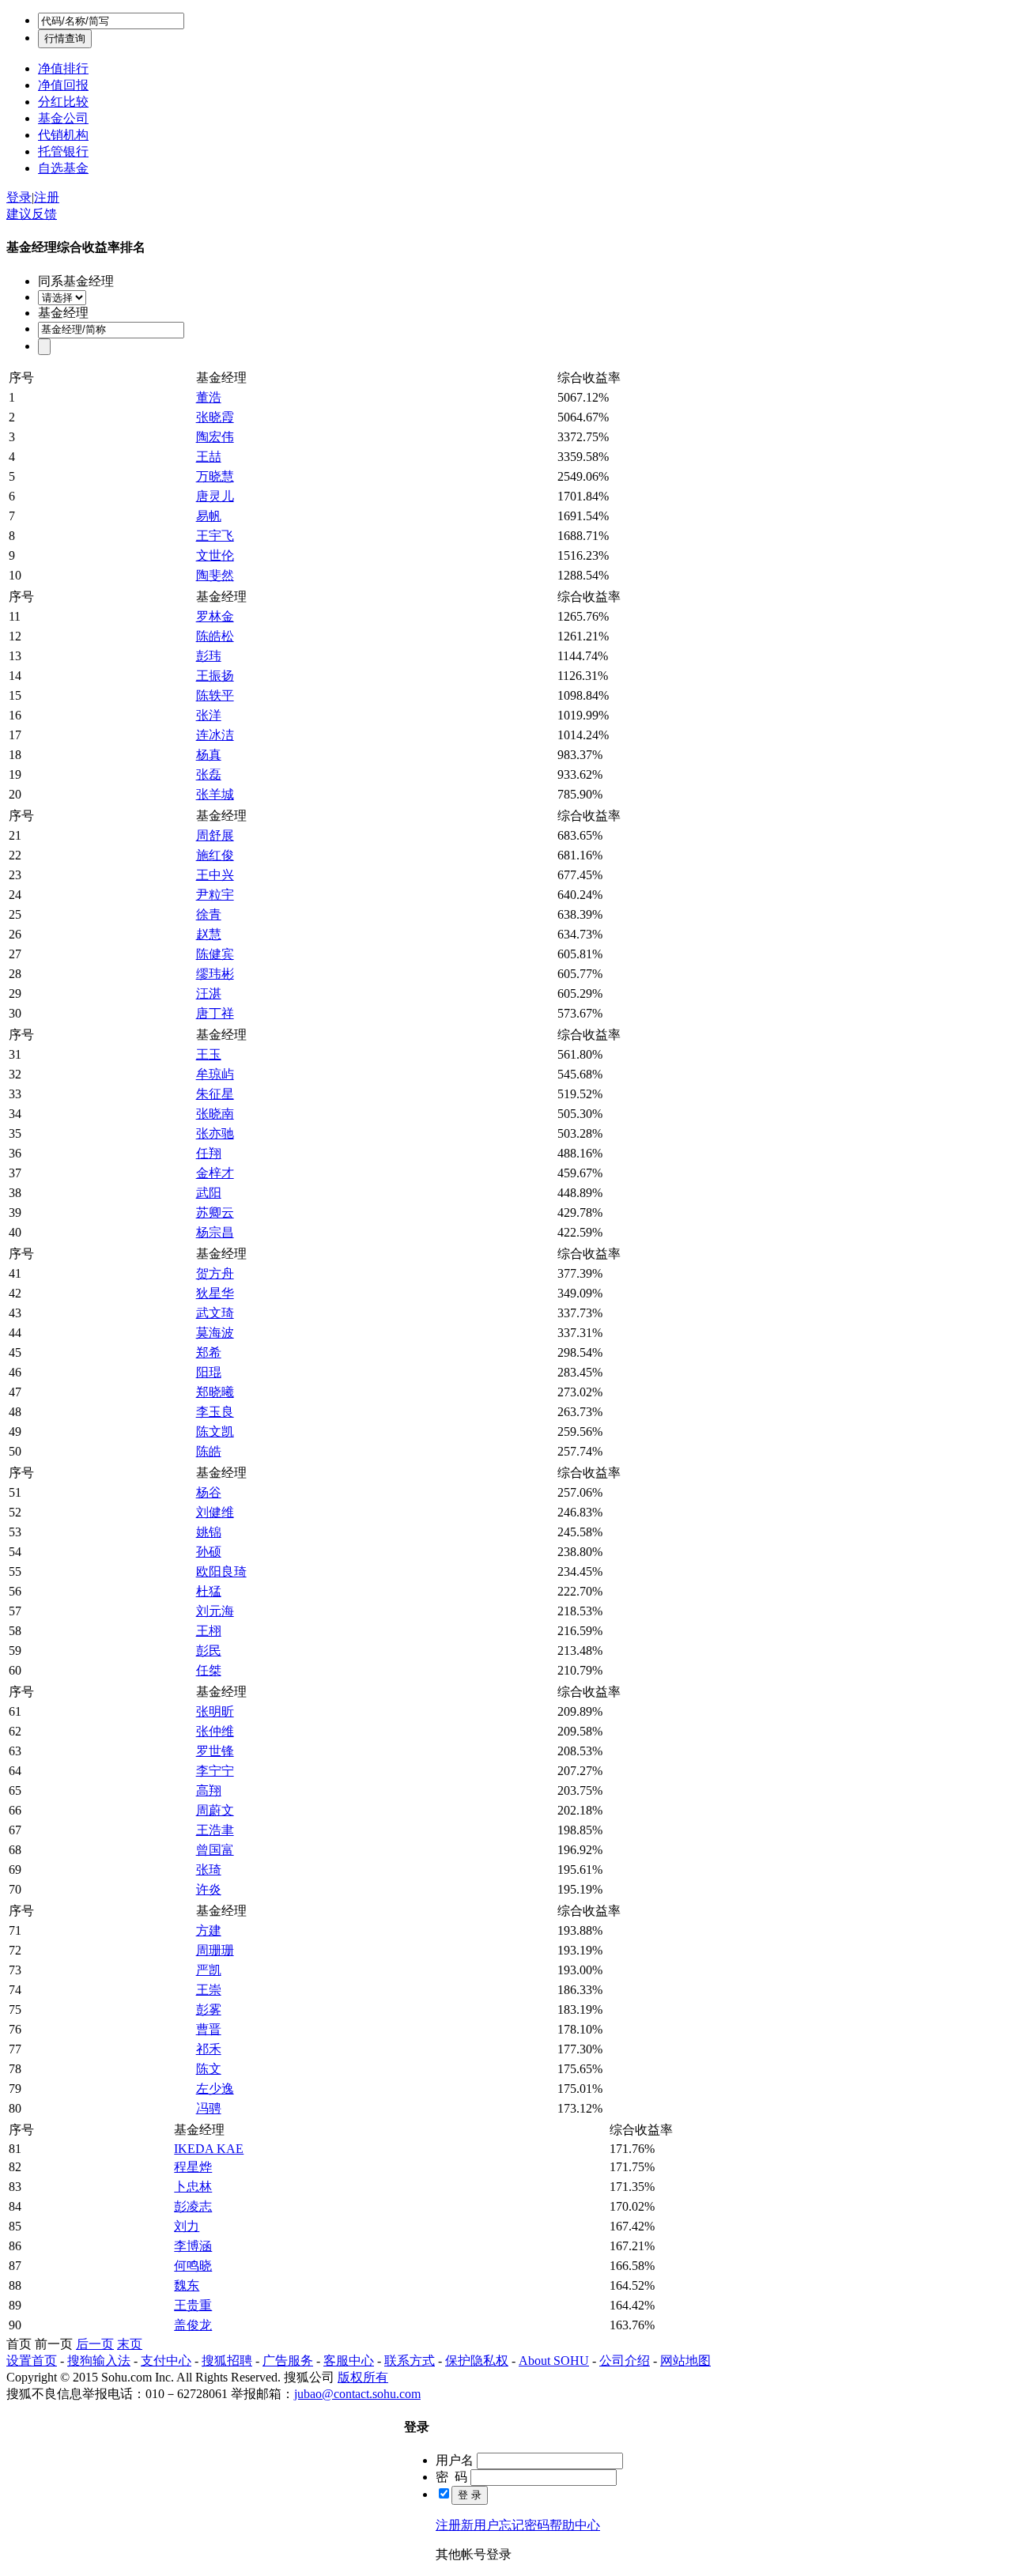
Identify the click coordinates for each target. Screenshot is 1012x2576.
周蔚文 (215, 1810)
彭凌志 (193, 2206)
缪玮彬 (215, 974)
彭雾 (209, 2009)
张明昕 (215, 1711)
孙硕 (209, 1552)
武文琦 (215, 1313)
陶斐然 (215, 575)
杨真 (209, 755)
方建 (209, 1930)
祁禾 (209, 2049)
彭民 (209, 1651)
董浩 (209, 397)
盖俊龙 (193, 2325)
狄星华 (215, 1293)
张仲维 (215, 1731)
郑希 (209, 1352)
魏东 (187, 2285)
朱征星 (215, 1094)
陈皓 (209, 1451)
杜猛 (209, 1591)
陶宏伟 (215, 437)
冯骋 (209, 2108)
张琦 (209, 1870)
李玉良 (215, 1412)
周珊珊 (215, 1950)
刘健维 (215, 1512)
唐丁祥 (215, 1013)
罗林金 (215, 616)
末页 (130, 2344)
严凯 (209, 1970)
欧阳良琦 (221, 1571)
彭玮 (209, 656)
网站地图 (685, 2361)
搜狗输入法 (99, 2361)
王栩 (209, 1631)
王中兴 (215, 875)
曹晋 (209, 2029)
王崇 (209, 1990)
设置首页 (32, 2361)
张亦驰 (215, 1133)
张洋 (209, 715)
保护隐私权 (477, 2361)
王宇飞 (215, 536)
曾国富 (215, 1850)
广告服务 (288, 2361)
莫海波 (215, 1333)
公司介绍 (625, 2361)
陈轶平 (215, 695)
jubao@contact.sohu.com (357, 2394)
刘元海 (215, 1611)
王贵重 (193, 2305)
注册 (47, 197)
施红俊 (215, 855)
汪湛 (209, 993)
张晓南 (215, 1114)
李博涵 (193, 2246)
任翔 (209, 1153)
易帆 (209, 516)
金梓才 (215, 1173)
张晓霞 (215, 417)
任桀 (209, 1670)
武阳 (209, 1193)
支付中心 (166, 2361)
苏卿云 (215, 1212)
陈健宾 (215, 954)
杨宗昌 (215, 1232)
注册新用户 (467, 2525)
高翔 (209, 1790)
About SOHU (554, 2361)
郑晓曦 (215, 1392)
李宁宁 (215, 1771)
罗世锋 (215, 1751)
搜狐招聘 (227, 2361)
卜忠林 (193, 2187)
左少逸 (215, 2089)
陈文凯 (215, 1432)
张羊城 (215, 794)
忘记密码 (524, 2525)
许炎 (209, 1889)
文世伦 (215, 555)
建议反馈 (32, 214)
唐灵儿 (215, 496)
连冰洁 (215, 735)
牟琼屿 (215, 1074)
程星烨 (193, 2167)
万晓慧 (215, 476)
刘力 (187, 2226)
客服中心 (349, 2361)
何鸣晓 (193, 2266)
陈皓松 (215, 636)
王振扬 (215, 676)
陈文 (209, 2069)
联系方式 (410, 2361)
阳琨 (209, 1372)
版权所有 (363, 2377)
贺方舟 (215, 1273)
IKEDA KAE (209, 2149)
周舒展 (215, 835)
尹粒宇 (215, 895)
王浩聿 (215, 1830)
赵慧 (209, 934)
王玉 (209, 1054)
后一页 (95, 2344)
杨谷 (209, 1492)
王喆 (209, 457)
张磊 (209, 774)
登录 (19, 197)
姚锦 (209, 1532)
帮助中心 (575, 2525)
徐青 (209, 914)
